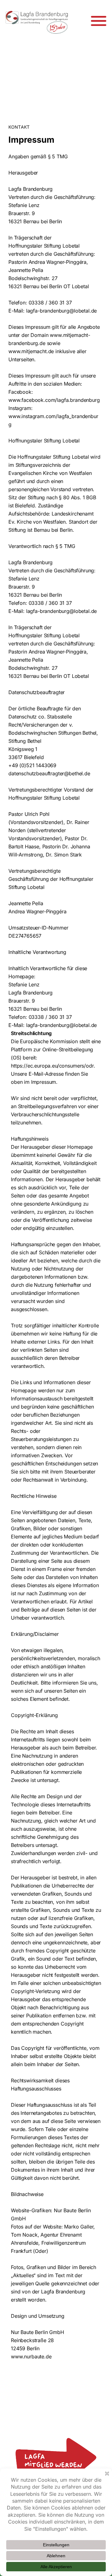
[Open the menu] (99, 21)
